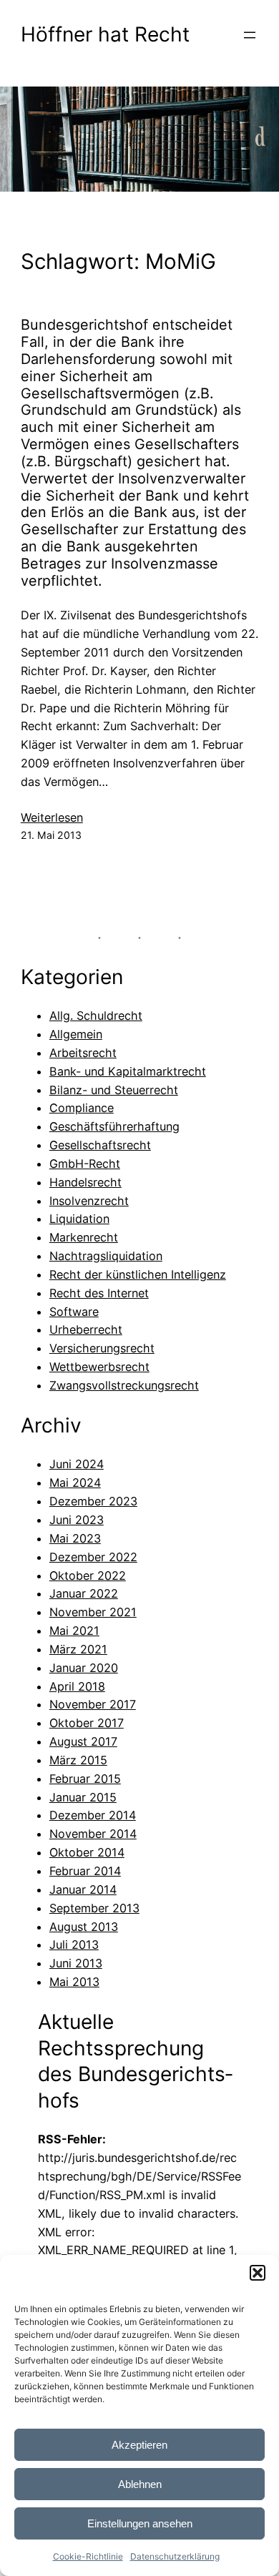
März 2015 (78, 1760)
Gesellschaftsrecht (100, 1145)
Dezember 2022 (93, 1557)
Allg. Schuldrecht (96, 1016)
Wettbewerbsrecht (99, 1367)
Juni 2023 (77, 1520)
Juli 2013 (74, 1945)
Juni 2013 (76, 1963)
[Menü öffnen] (250, 35)
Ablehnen (140, 2484)
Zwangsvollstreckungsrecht (124, 1385)
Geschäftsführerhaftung (114, 1126)
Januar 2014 (83, 1889)
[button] (258, 2273)
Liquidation (79, 1219)
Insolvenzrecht (89, 1201)
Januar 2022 (84, 1593)
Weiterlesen (52, 818)
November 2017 (93, 1704)
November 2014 (93, 1834)
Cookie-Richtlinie (88, 2556)
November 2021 (93, 1612)
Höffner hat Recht (105, 34)
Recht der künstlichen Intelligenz (138, 1274)
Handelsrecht (85, 1182)
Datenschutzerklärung (175, 2556)
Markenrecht (84, 1237)
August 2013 (84, 1927)
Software (74, 1312)
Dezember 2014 (93, 1815)
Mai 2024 (75, 1483)
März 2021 (78, 1649)
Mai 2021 (74, 1631)
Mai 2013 (74, 1982)
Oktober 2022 (88, 1575)
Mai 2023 (75, 1538)
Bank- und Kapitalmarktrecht (128, 1071)
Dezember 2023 (93, 1501)
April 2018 (77, 1686)
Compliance (82, 1108)
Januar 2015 (83, 1797)
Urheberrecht (86, 1329)
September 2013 (94, 1908)
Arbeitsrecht (83, 1053)
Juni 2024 (77, 1464)
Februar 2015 (85, 1779)
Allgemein (76, 1034)
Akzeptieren (139, 2445)
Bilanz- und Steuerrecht (114, 1090)
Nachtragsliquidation (106, 1256)
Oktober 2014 (87, 1852)
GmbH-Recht (85, 1164)
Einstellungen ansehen (140, 2523)
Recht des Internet (99, 1293)
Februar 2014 (85, 1871)
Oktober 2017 (87, 1723)
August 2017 (83, 1741)
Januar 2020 (84, 1668)
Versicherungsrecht (102, 1348)
